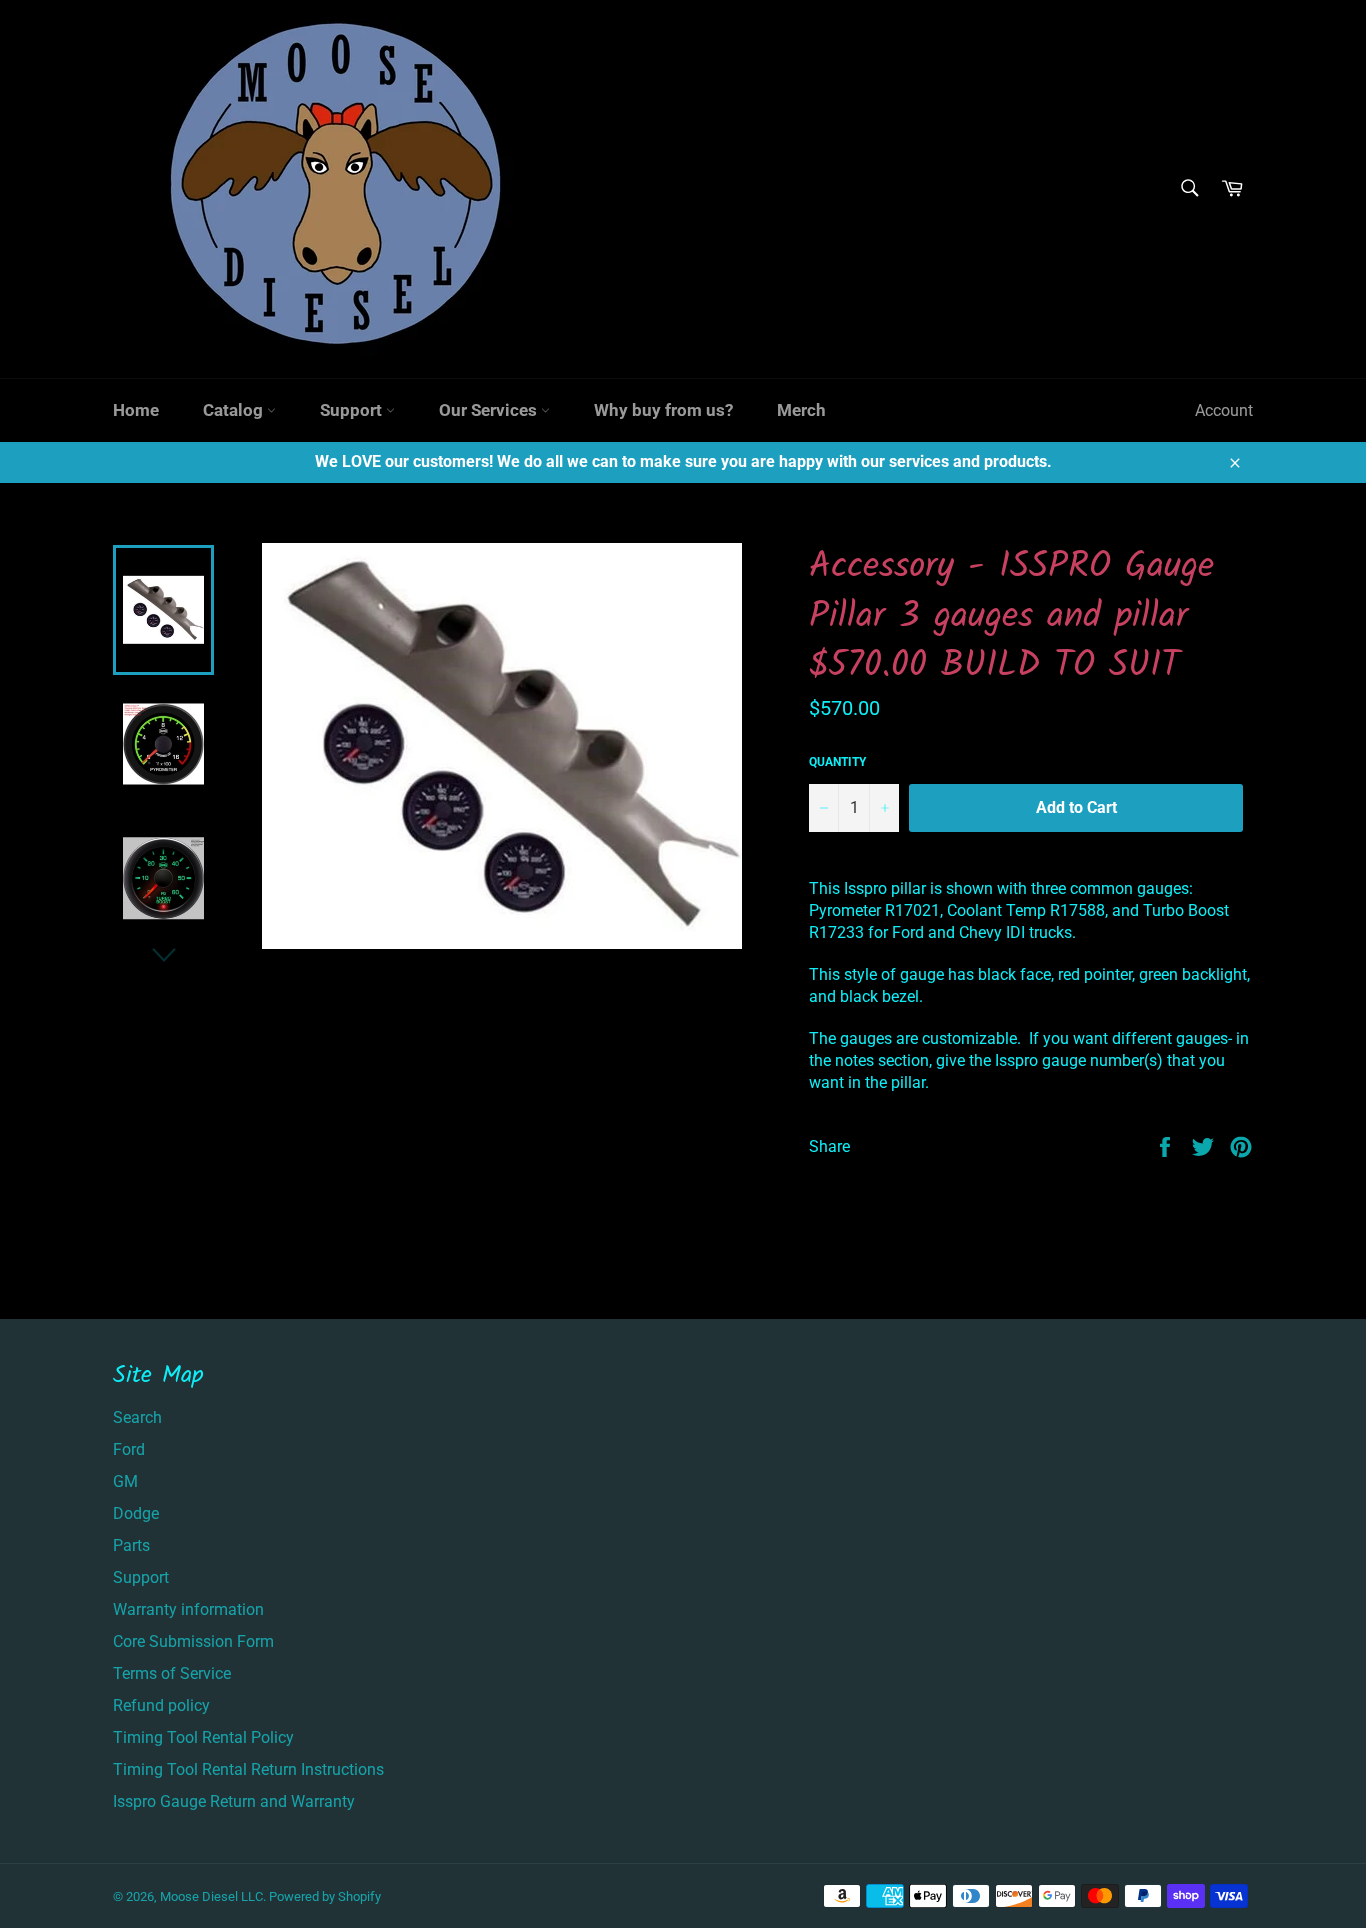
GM (125, 1481)
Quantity (837, 762)
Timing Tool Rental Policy (203, 1737)
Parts (131, 1545)
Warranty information (188, 1609)
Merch (801, 410)
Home (136, 410)
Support (353, 410)
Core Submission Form (193, 1641)
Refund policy (161, 1705)
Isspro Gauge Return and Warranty (234, 1801)
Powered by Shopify (325, 1896)
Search (137, 1417)
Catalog (235, 410)
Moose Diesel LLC (211, 1896)
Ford (129, 1449)
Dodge (136, 1513)
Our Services (490, 410)
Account (1224, 410)
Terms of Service (172, 1673)
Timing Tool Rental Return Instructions (248, 1769)
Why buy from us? (663, 410)
